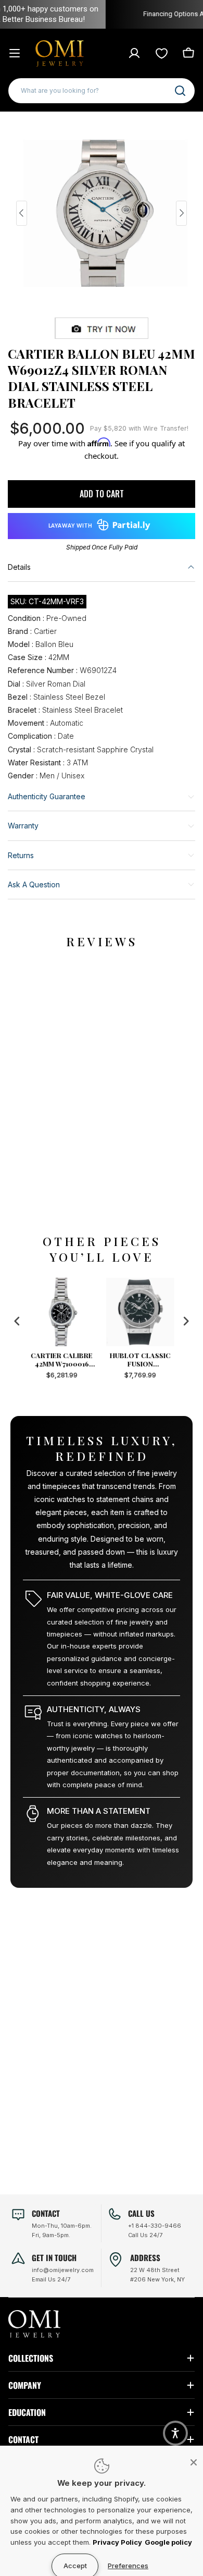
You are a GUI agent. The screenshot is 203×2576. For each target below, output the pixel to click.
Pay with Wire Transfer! (139, 428)
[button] (175, 2433)
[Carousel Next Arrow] (181, 213)
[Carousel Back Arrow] (22, 213)
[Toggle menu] (15, 53)
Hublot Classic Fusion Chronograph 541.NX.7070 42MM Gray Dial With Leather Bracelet (143, 1360)
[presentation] (17, 1321)
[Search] (180, 91)
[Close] (194, 2462)
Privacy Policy (117, 2542)
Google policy (168, 2542)
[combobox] (102, 91)
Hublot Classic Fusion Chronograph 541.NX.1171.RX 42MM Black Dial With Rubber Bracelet (64, 1360)
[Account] (134, 53)
